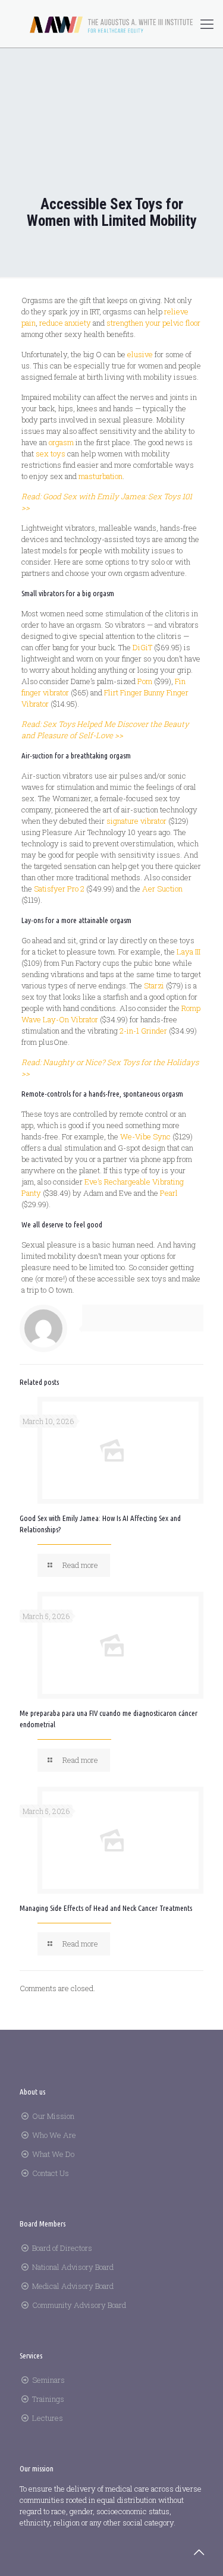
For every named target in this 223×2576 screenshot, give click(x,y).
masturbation (100, 476)
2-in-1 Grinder (143, 1031)
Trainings (48, 2399)
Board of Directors (62, 2248)
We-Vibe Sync (145, 1136)
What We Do (53, 2154)
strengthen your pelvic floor (153, 323)
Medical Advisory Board (73, 2286)
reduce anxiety (65, 323)
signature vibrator (136, 821)
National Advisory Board (73, 2267)
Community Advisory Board (79, 2305)
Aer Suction (162, 889)
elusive (140, 354)
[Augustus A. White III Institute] (111, 24)
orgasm (61, 442)
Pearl (169, 1193)
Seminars (48, 2380)
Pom (145, 681)
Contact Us (51, 2173)
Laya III (189, 952)
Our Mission (53, 2116)
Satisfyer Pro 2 (59, 889)
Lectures (48, 2418)
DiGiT (142, 647)
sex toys (51, 454)
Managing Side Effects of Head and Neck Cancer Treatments (106, 1908)
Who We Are (54, 2135)
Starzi (154, 985)
